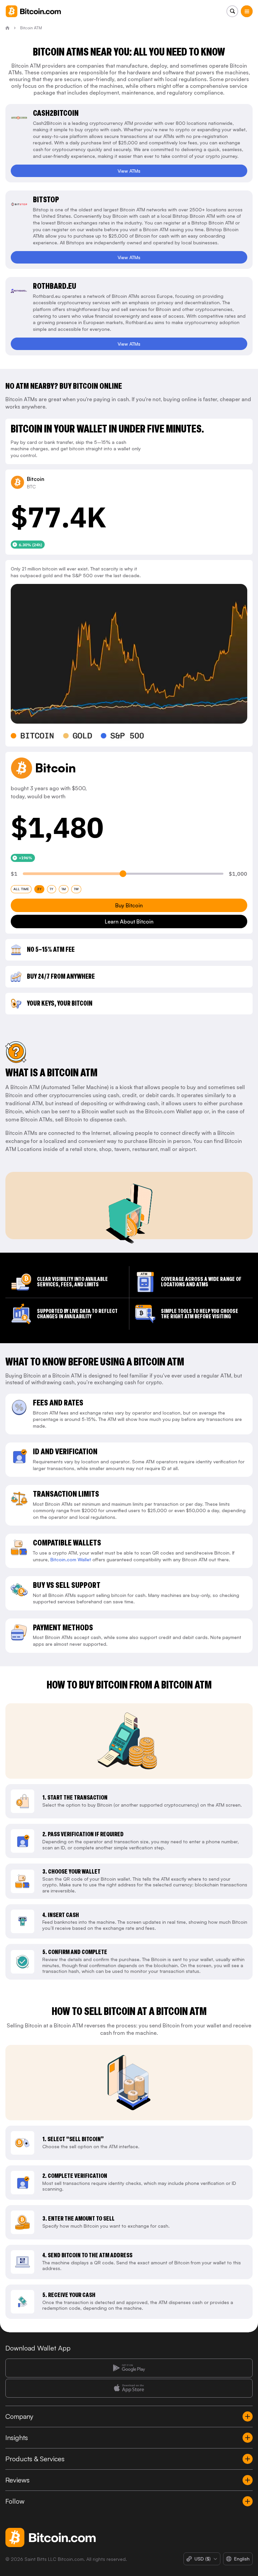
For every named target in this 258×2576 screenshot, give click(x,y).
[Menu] (247, 11)
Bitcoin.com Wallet (71, 1559)
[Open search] (232, 11)
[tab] (21, 889)
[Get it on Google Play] (129, 2368)
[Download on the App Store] (129, 2388)
